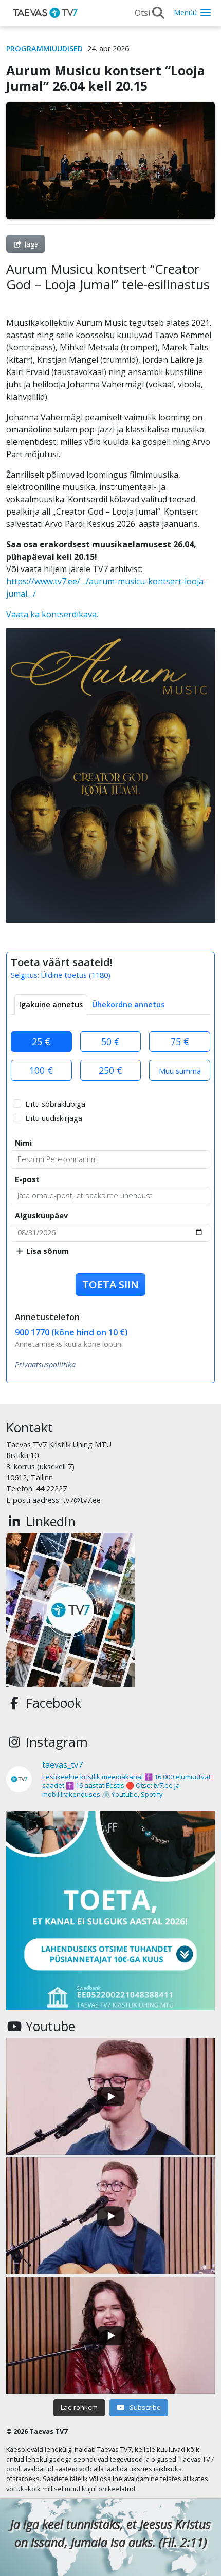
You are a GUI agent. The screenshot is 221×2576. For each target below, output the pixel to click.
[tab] (51, 1005)
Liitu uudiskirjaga (54, 1118)
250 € (110, 1070)
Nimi (23, 1143)
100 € (41, 1070)
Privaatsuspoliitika (45, 1364)
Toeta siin (110, 1284)
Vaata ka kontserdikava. (52, 614)
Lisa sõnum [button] (47, 1251)
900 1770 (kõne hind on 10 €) (71, 1332)
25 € (41, 1041)
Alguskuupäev (41, 1216)
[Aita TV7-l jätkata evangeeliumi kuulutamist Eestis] (110, 1915)
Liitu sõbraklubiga (55, 1104)
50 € (110, 1041)
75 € (180, 1041)
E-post (27, 1179)
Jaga (30, 244)
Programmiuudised (44, 48)
